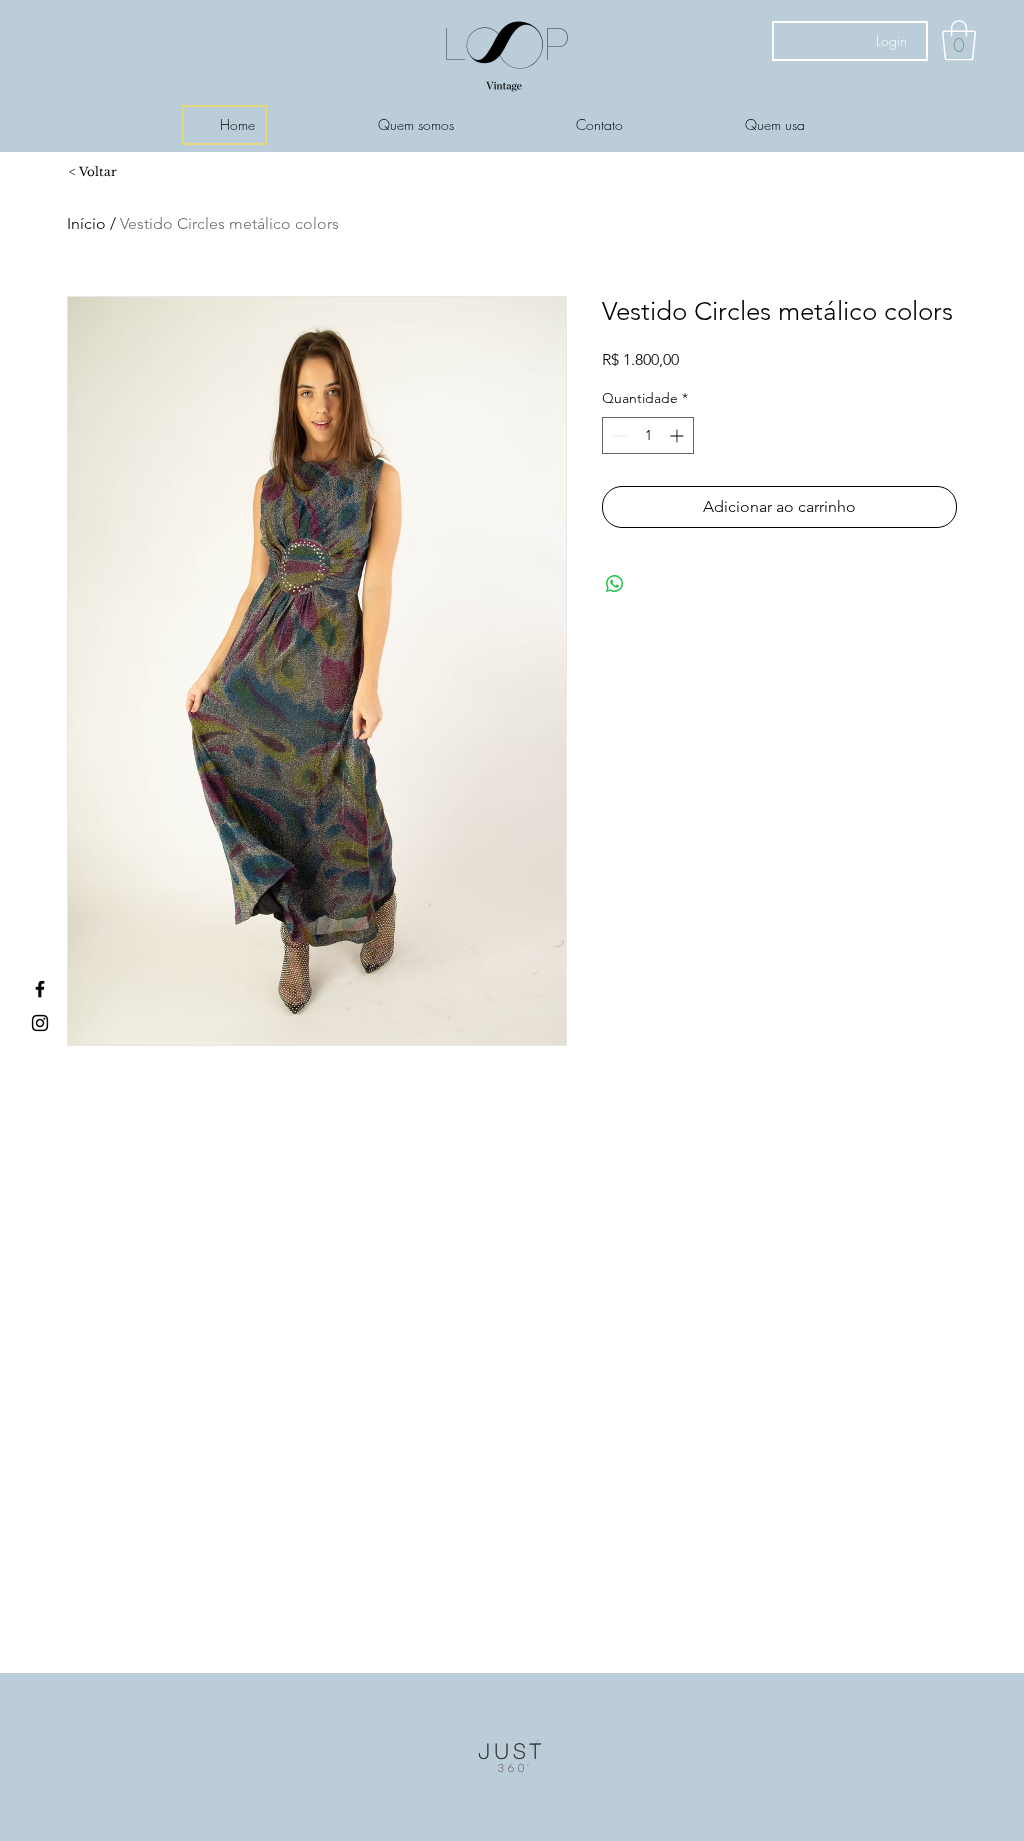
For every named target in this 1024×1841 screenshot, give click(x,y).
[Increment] (678, 435)
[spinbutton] (648, 435)
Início (86, 223)
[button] (959, 40)
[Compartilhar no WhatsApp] (615, 584)
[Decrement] (617, 435)
